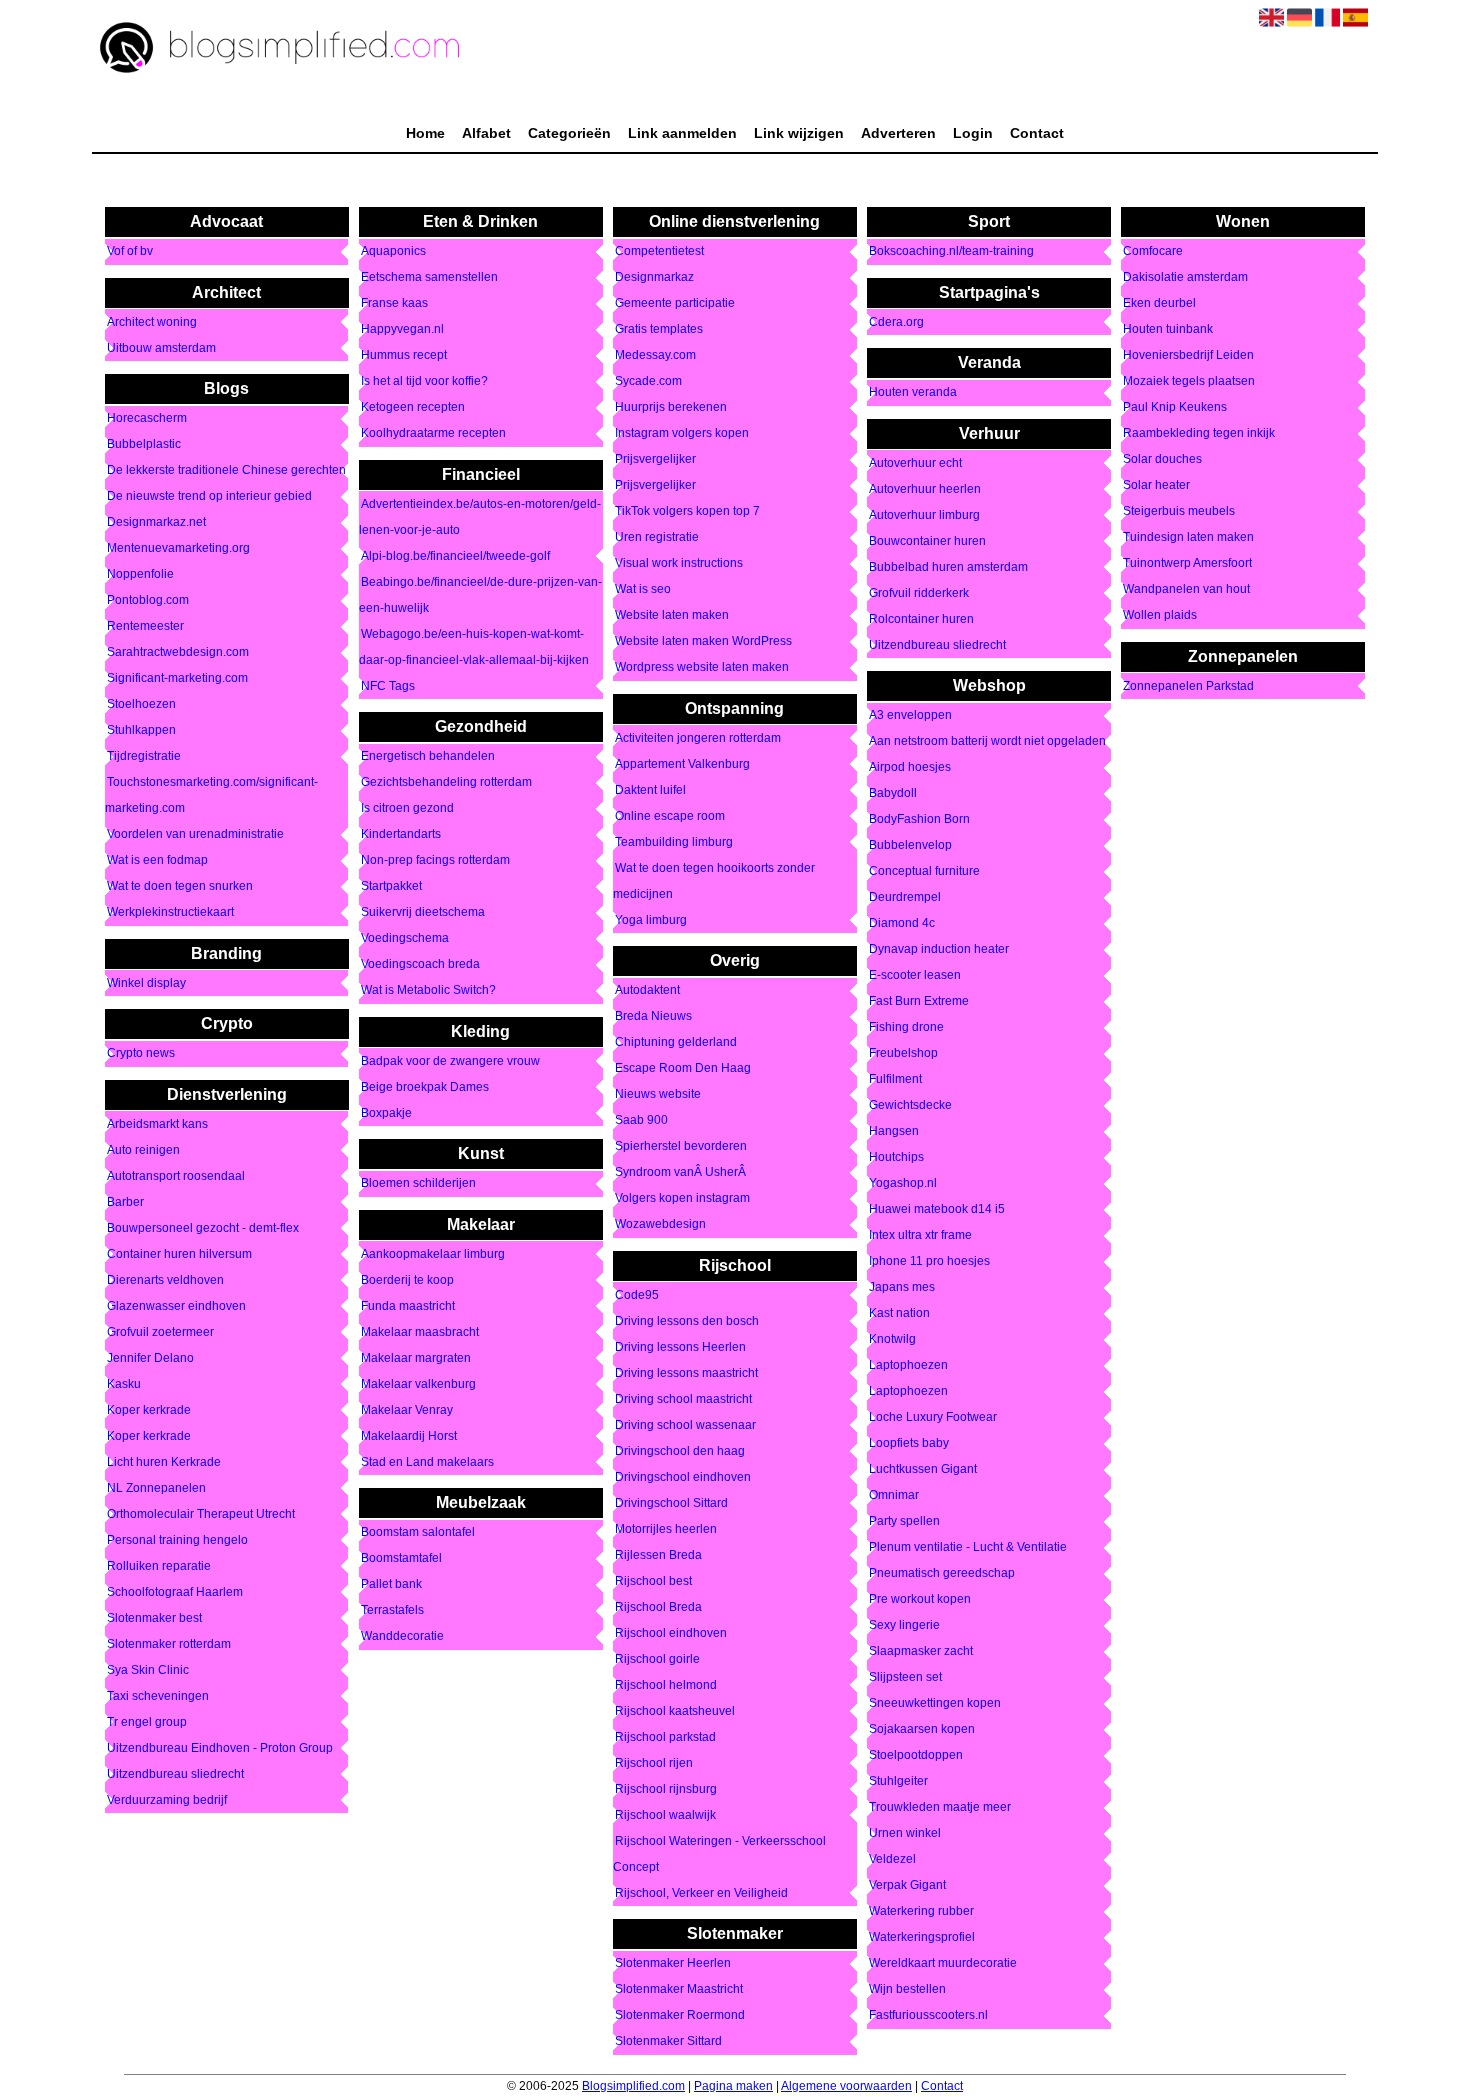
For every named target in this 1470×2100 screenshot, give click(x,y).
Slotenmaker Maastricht (679, 1990)
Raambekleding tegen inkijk (1199, 434)
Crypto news (141, 1054)
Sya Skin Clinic (148, 1670)
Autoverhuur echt (915, 463)
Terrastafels (392, 1611)
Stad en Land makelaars (427, 1462)
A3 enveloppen (910, 716)
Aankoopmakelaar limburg (433, 1254)
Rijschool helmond (666, 1685)
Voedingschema (405, 939)
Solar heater (1156, 486)
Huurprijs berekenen (671, 408)
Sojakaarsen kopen (922, 1730)
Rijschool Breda (658, 1607)
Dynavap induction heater (939, 950)
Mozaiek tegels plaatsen (1189, 382)
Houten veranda (913, 393)
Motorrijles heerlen (666, 1529)
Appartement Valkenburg (682, 764)
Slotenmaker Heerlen (673, 1964)
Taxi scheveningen (158, 1696)
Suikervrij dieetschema (423, 913)
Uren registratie (657, 538)
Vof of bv (130, 252)
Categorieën (569, 133)
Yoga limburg (651, 920)
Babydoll (893, 794)
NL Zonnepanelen (156, 1488)
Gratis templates (659, 330)
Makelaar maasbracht (420, 1332)
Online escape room (670, 816)
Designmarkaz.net (156, 523)
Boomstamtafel (401, 1559)
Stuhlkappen (141, 731)
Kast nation (899, 1314)
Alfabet (486, 133)
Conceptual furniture (924, 872)
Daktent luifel (650, 790)
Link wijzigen (799, 133)
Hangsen (894, 1132)
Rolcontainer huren (921, 619)
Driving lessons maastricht (686, 1373)
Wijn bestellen (907, 1990)
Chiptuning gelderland (676, 1043)
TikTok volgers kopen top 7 (687, 512)
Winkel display (146, 983)
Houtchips (896, 1158)
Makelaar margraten (416, 1358)
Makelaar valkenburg (418, 1384)
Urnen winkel (905, 1834)
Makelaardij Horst (409, 1436)
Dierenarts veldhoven (165, 1280)
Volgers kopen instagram (682, 1199)
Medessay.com (655, 356)
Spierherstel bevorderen (681, 1147)
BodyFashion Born (919, 820)
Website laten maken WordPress (703, 642)
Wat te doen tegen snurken (180, 887)
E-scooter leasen (915, 976)
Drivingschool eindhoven (683, 1477)
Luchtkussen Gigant (923, 1470)
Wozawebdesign (660, 1225)
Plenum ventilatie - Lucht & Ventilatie (968, 1548)
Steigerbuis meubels (1179, 512)
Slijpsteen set (905, 1678)
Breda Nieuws (653, 1017)
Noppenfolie (140, 575)
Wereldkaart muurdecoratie (943, 1964)
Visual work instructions (679, 564)
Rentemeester (145, 627)
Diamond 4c (902, 924)
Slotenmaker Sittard (668, 2042)
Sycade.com (648, 382)
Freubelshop (903, 1054)
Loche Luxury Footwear (933, 1418)
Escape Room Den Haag (683, 1069)
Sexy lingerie (904, 1626)
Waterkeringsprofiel (922, 1938)
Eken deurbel (1159, 304)
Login (973, 133)
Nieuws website (658, 1095)
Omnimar (894, 1496)
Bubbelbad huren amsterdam (948, 567)
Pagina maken (733, 2086)
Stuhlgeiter (898, 1782)
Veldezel (892, 1860)
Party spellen (904, 1522)
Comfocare (1153, 252)
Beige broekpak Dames (425, 1087)
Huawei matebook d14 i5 (937, 1210)
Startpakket (391, 887)
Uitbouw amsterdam (161, 348)
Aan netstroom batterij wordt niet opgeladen (987, 742)
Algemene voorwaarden (846, 2086)
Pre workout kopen (920, 1600)
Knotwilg (892, 1340)
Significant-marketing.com (177, 679)
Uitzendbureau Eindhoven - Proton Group (220, 1748)
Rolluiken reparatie (159, 1566)
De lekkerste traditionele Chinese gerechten (226, 471)
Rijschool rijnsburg (666, 1789)
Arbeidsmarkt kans (157, 1124)
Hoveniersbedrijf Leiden (1188, 356)
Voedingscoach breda (420, 965)
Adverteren (898, 133)
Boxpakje (386, 1113)
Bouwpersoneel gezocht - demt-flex (203, 1228)
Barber (125, 1202)
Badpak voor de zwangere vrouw (450, 1061)
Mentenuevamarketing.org (178, 549)
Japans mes (902, 1288)
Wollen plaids (1160, 616)
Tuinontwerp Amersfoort (1187, 564)
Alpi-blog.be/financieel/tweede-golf (455, 556)
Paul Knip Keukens (1175, 408)
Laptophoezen (908, 1366)
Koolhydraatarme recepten (433, 434)
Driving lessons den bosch (687, 1321)
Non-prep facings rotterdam (435, 861)
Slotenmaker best (154, 1618)
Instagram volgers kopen (682, 434)
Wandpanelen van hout (1186, 590)
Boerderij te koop (407, 1280)
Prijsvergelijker (655, 460)
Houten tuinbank (1168, 330)
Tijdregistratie (144, 757)
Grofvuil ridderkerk (919, 593)
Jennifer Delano (150, 1358)
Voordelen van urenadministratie (195, 835)
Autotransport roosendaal (176, 1176)
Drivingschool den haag (680, 1451)
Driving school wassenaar (685, 1425)
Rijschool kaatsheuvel (675, 1711)
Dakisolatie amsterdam (1185, 278)
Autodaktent (647, 991)
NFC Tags (388, 686)
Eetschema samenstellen (429, 278)
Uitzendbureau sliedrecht (175, 1774)
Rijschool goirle (657, 1659)
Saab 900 (641, 1121)
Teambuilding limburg (674, 842)
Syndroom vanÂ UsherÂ (682, 1173)
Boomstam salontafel (418, 1533)
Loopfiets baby (909, 1444)
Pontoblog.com (148, 601)
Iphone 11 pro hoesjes (929, 1262)
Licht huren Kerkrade (164, 1462)
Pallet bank (391, 1585)
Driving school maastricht (683, 1399)
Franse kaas (394, 304)
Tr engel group (147, 1722)
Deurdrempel (905, 898)
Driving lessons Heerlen (680, 1347)
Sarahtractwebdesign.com (178, 653)
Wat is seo (643, 590)
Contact (1037, 133)
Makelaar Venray (407, 1410)
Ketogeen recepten (413, 408)
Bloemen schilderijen (418, 1184)
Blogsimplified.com (633, 2086)
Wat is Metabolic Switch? (428, 991)
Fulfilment (895, 1080)
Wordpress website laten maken (702, 668)
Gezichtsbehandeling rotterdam (446, 783)
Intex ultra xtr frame (920, 1236)
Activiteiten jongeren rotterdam (698, 738)
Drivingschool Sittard (671, 1503)
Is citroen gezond (407, 809)
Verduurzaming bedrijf (167, 1800)
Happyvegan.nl (402, 330)
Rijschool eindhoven (671, 1633)
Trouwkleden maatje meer (940, 1808)
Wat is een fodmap (157, 861)
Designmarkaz (654, 278)
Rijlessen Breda (658, 1555)
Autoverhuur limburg (924, 515)
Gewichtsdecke (910, 1106)
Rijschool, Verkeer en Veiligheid (701, 1893)
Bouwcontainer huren (927, 541)
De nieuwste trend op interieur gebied (209, 497)
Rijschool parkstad (665, 1737)
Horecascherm (147, 419)
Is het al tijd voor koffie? (424, 382)
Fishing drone (906, 1028)
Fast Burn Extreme (919, 1002)
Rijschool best (653, 1581)
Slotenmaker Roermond (680, 2016)
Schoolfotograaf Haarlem (175, 1592)
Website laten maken (672, 616)
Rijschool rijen (654, 1763)
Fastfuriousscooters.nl (928, 2016)
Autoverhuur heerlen (925, 489)
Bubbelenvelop (910, 846)
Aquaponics (393, 252)
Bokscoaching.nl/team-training (951, 252)
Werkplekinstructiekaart (170, 913)
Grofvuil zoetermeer (160, 1332)
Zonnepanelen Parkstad (1188, 686)
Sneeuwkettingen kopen (935, 1704)
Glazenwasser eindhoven (176, 1306)
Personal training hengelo (177, 1540)
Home (425, 133)
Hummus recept (404, 356)
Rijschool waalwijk (665, 1815)
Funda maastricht (408, 1306)
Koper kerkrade (149, 1410)
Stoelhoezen (141, 705)
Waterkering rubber (921, 1912)
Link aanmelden (682, 133)
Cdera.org (896, 322)
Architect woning (152, 322)
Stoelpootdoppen (916, 1756)
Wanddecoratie (402, 1637)
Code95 (637, 1295)
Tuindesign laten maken (1188, 538)
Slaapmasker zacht (921, 1652)
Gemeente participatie (675, 304)
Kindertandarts (401, 835)
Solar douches (1162, 460)
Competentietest (659, 252)
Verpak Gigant (907, 1886)
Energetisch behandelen (428, 757)
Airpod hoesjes (910, 768)
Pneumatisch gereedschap (942, 1574)
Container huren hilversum (179, 1254)
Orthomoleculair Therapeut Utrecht (201, 1514)
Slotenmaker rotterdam (169, 1644)
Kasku (124, 1384)
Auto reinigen (143, 1150)
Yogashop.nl (903, 1184)
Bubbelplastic (144, 445)
